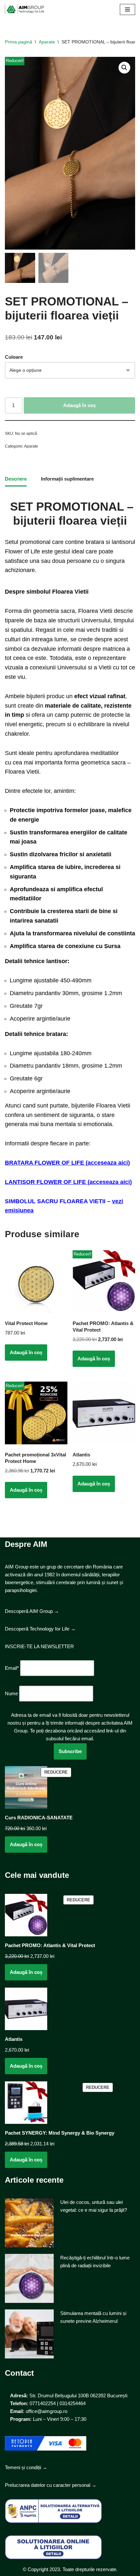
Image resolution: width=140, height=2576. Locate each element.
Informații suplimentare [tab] (67, 479)
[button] (124, 68)
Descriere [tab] (16, 479)
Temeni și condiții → (26, 2467)
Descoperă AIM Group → (32, 1611)
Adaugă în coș (79, 405)
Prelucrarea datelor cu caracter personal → (51, 2485)
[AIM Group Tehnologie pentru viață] (24, 9)
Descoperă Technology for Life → (40, 1629)
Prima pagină (19, 42)
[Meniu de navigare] (127, 9)
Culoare (14, 357)
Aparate (47, 42)
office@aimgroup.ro (47, 2411)
